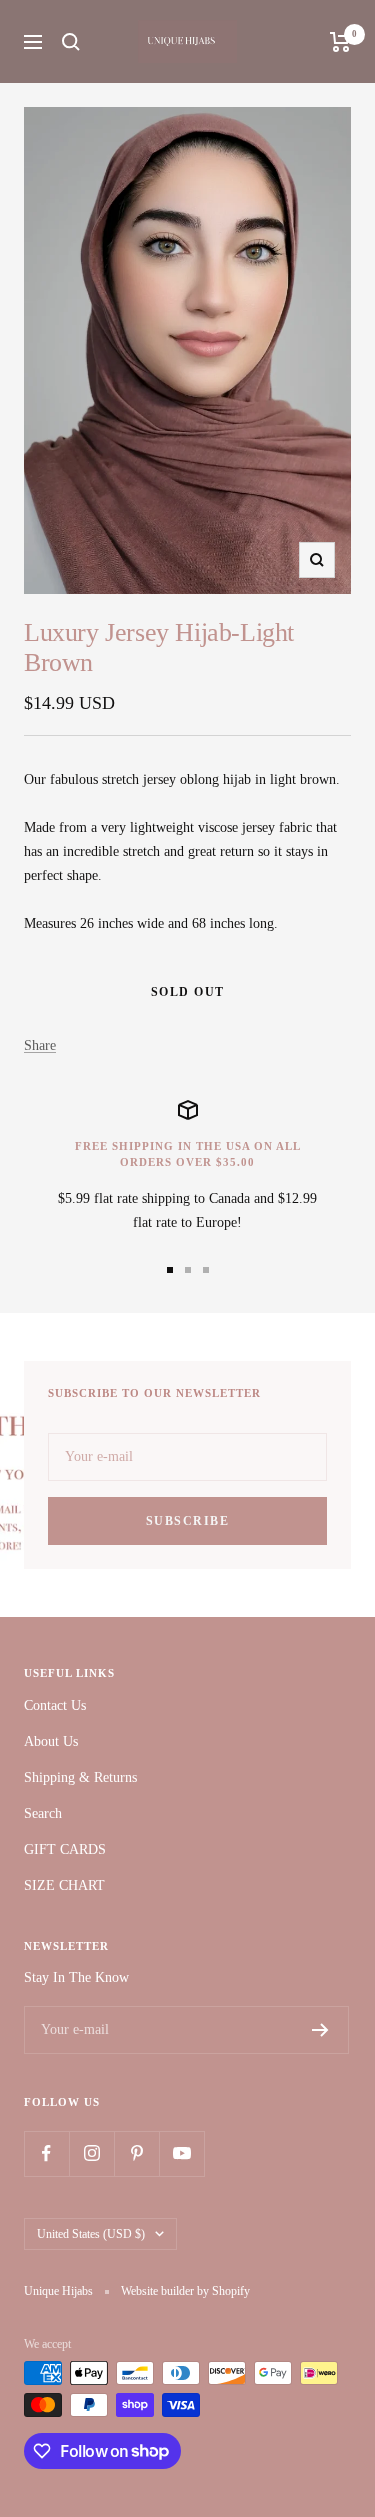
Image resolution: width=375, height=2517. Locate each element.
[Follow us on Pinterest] (136, 2153)
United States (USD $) (91, 2234)
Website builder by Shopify (185, 2291)
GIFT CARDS (65, 1849)
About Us (51, 1741)
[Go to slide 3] (206, 1270)
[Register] (320, 2030)
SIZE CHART (64, 1885)
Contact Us (55, 1705)
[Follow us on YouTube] (181, 2153)
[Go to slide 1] (170, 1270)
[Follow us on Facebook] (46, 2153)
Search (43, 1813)
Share (40, 1045)
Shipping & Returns (80, 1777)
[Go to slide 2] (188, 1270)
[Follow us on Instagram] (91, 2153)
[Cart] (340, 42)
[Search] (71, 42)
